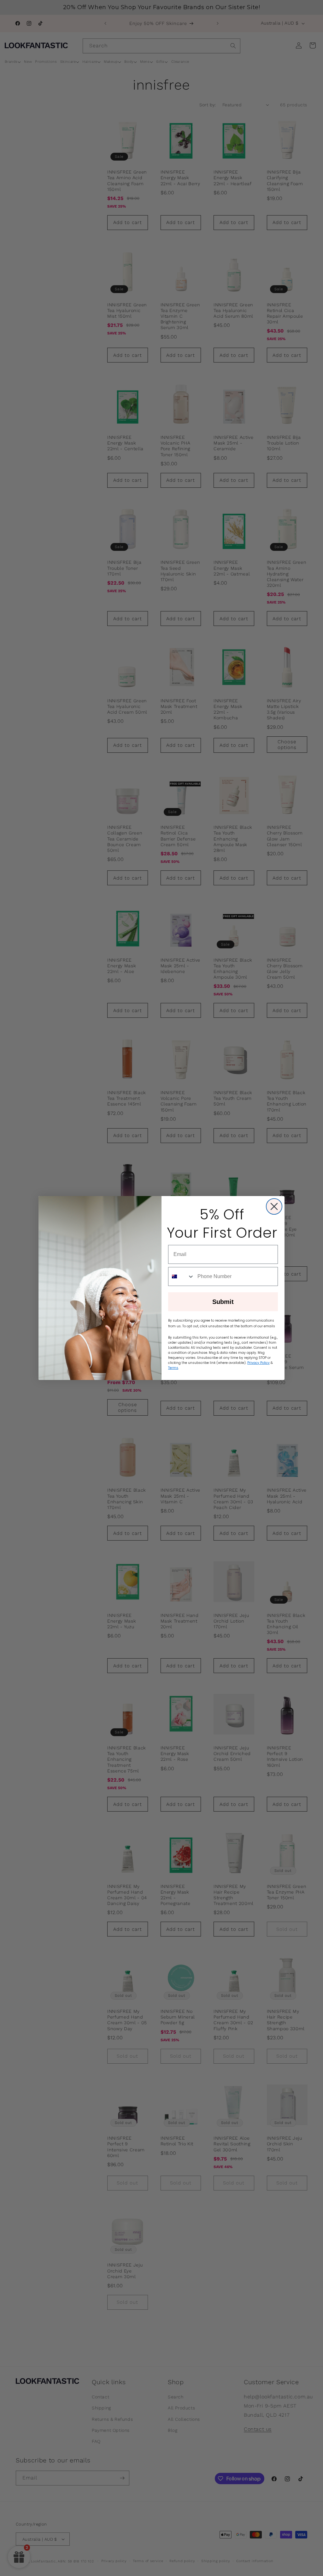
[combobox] (181, 1276)
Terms (173, 1368)
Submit (223, 1302)
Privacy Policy (258, 1363)
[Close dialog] (274, 1206)
